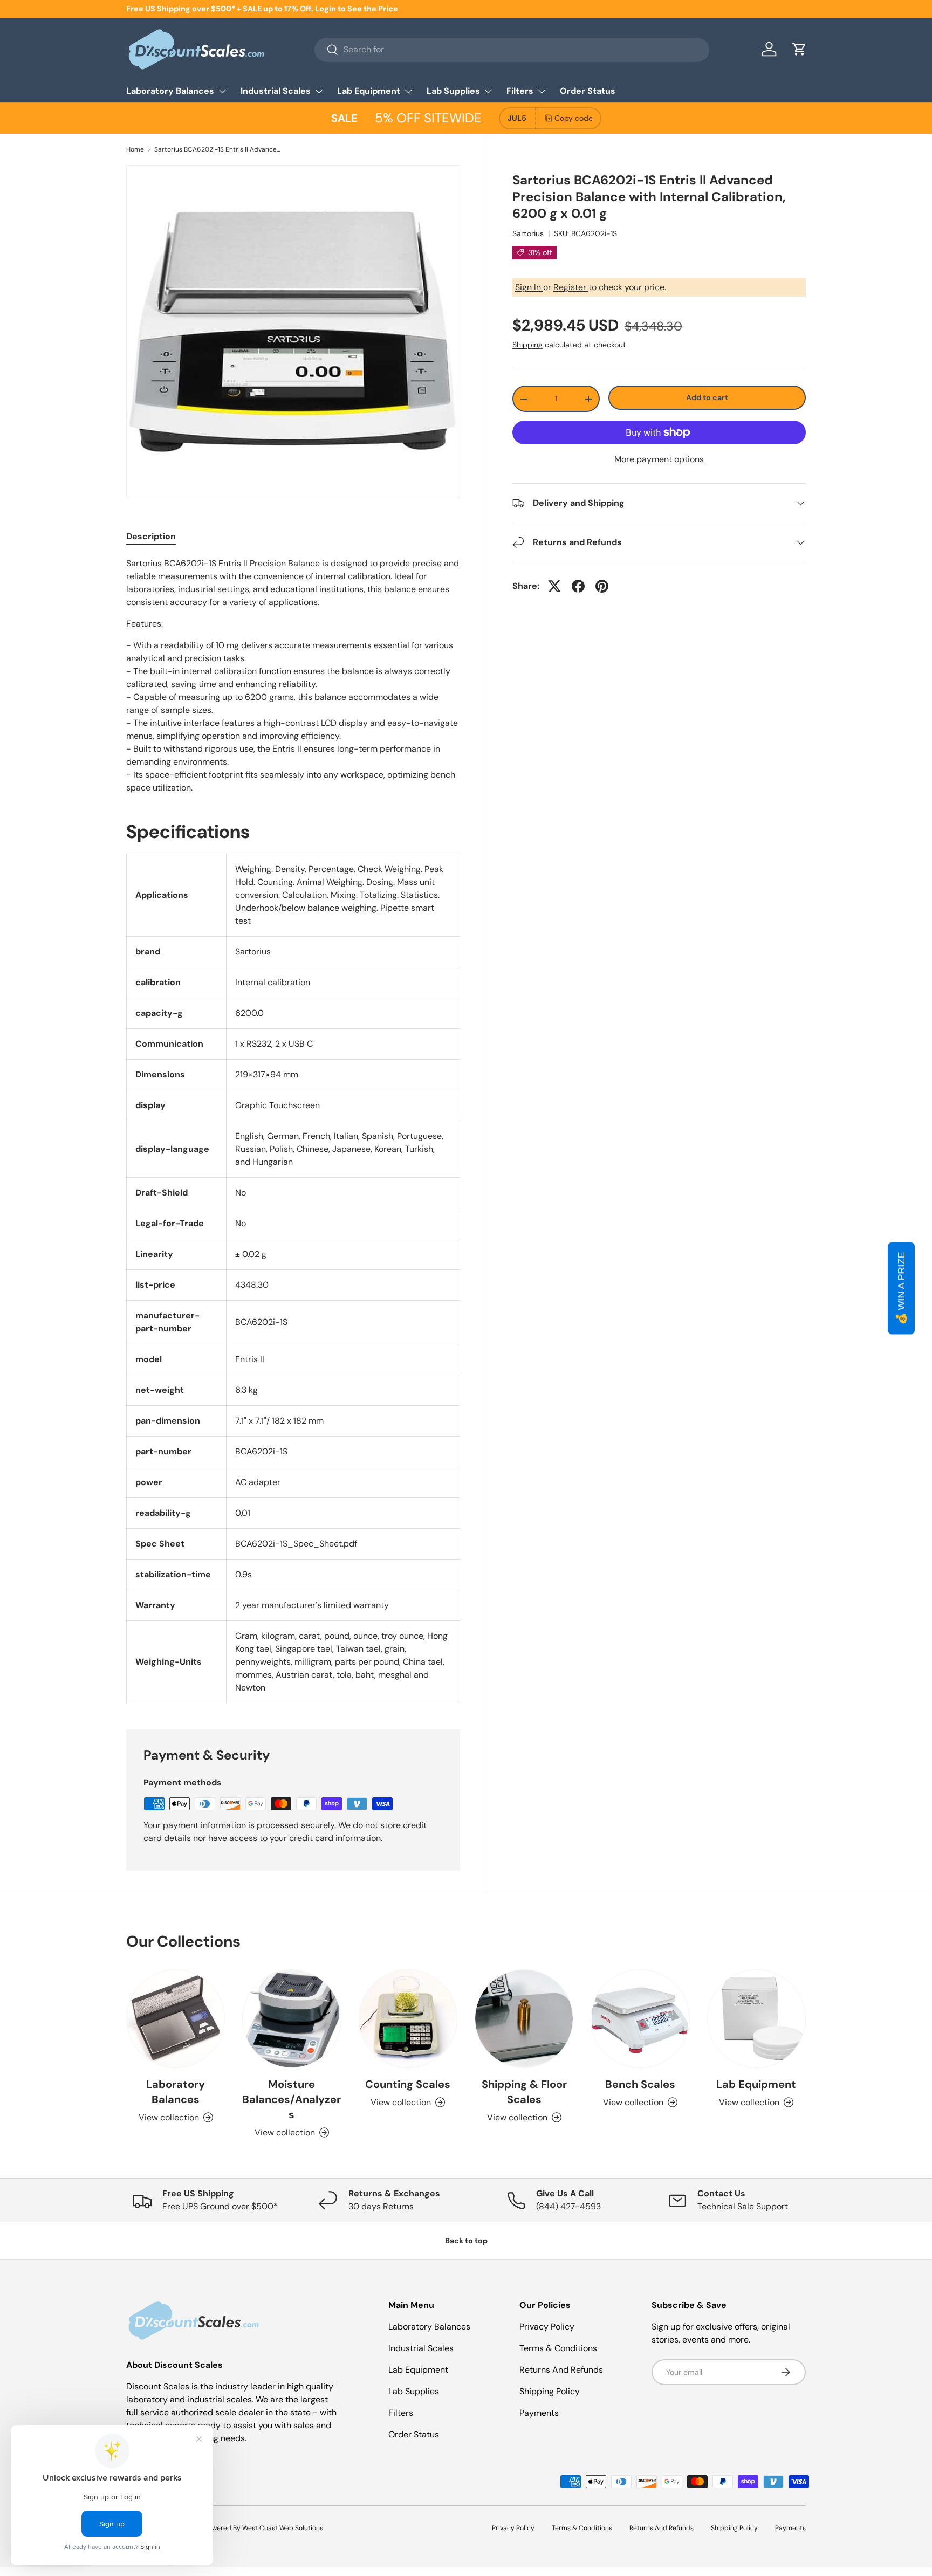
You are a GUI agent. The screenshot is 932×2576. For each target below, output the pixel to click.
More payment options (659, 459)
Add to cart (707, 397)
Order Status (588, 91)
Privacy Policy (547, 2327)
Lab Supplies (453, 91)
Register (571, 287)
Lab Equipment (369, 91)
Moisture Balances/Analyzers (292, 2099)
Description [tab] (151, 536)
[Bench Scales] (640, 2019)
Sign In (529, 287)
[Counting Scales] (408, 2019)
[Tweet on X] (554, 586)
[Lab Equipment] (756, 2019)
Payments (539, 2413)
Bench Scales (640, 2084)
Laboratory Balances (170, 91)
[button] (799, 49)
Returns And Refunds (561, 2370)
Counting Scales (408, 2084)
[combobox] (512, 49)
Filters (520, 91)
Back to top (466, 2241)
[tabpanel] (293, 676)
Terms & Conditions (558, 2348)
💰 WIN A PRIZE (901, 1288)
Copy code (574, 118)
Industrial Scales (276, 91)
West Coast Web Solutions (283, 2528)
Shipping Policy (550, 2391)
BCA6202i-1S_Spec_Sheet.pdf (296, 1544)
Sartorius (528, 233)
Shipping (527, 345)
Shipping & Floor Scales (524, 2092)
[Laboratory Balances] (176, 2019)
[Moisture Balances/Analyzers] (292, 2019)
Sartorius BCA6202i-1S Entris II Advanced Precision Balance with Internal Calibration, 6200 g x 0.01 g (219, 149)
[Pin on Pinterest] (602, 586)
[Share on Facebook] (578, 586)
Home (135, 149)
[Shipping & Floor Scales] (524, 2019)
